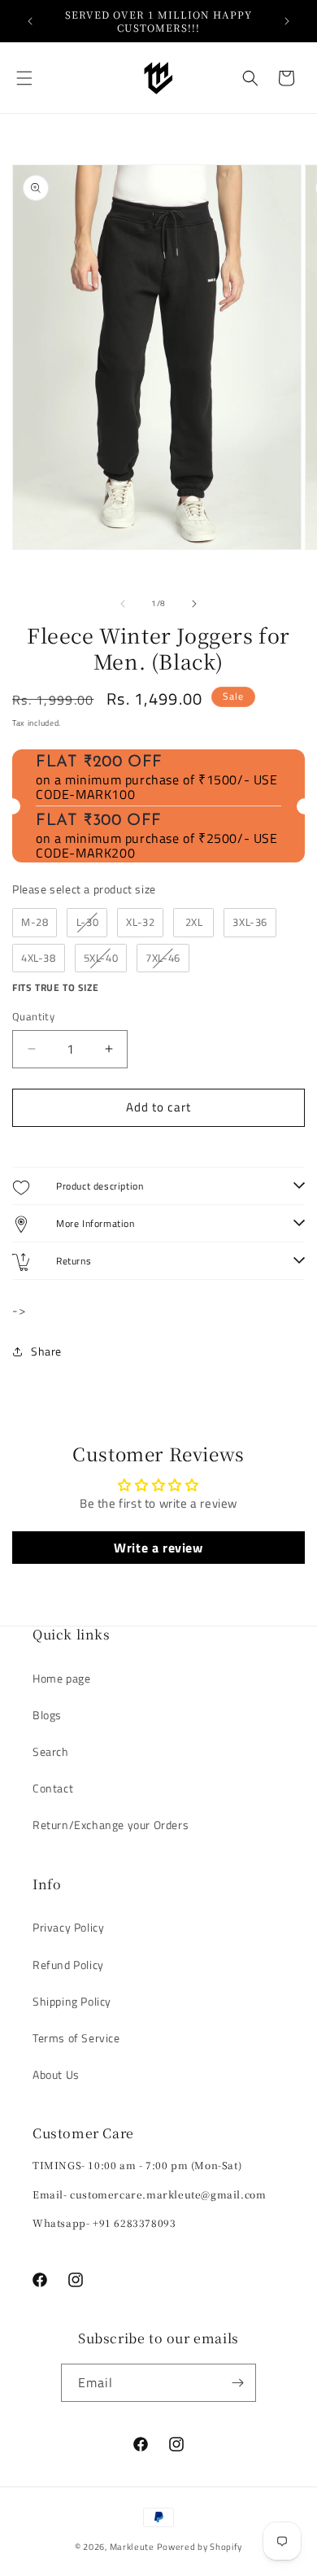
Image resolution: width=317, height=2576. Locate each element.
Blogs (47, 1715)
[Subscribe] (237, 2383)
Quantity (33, 1017)
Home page (61, 1678)
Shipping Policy (72, 2001)
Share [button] (46, 1351)
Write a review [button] (158, 1548)
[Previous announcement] (30, 21)
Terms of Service (76, 2038)
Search (51, 1751)
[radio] (35, 923)
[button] (24, 78)
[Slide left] (123, 604)
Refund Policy (68, 1965)
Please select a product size (84, 889)
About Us (56, 2074)
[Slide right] (194, 604)
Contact (53, 1788)
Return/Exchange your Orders (111, 1825)
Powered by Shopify (200, 2547)
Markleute (133, 2547)
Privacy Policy (68, 1927)
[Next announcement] (287, 21)
